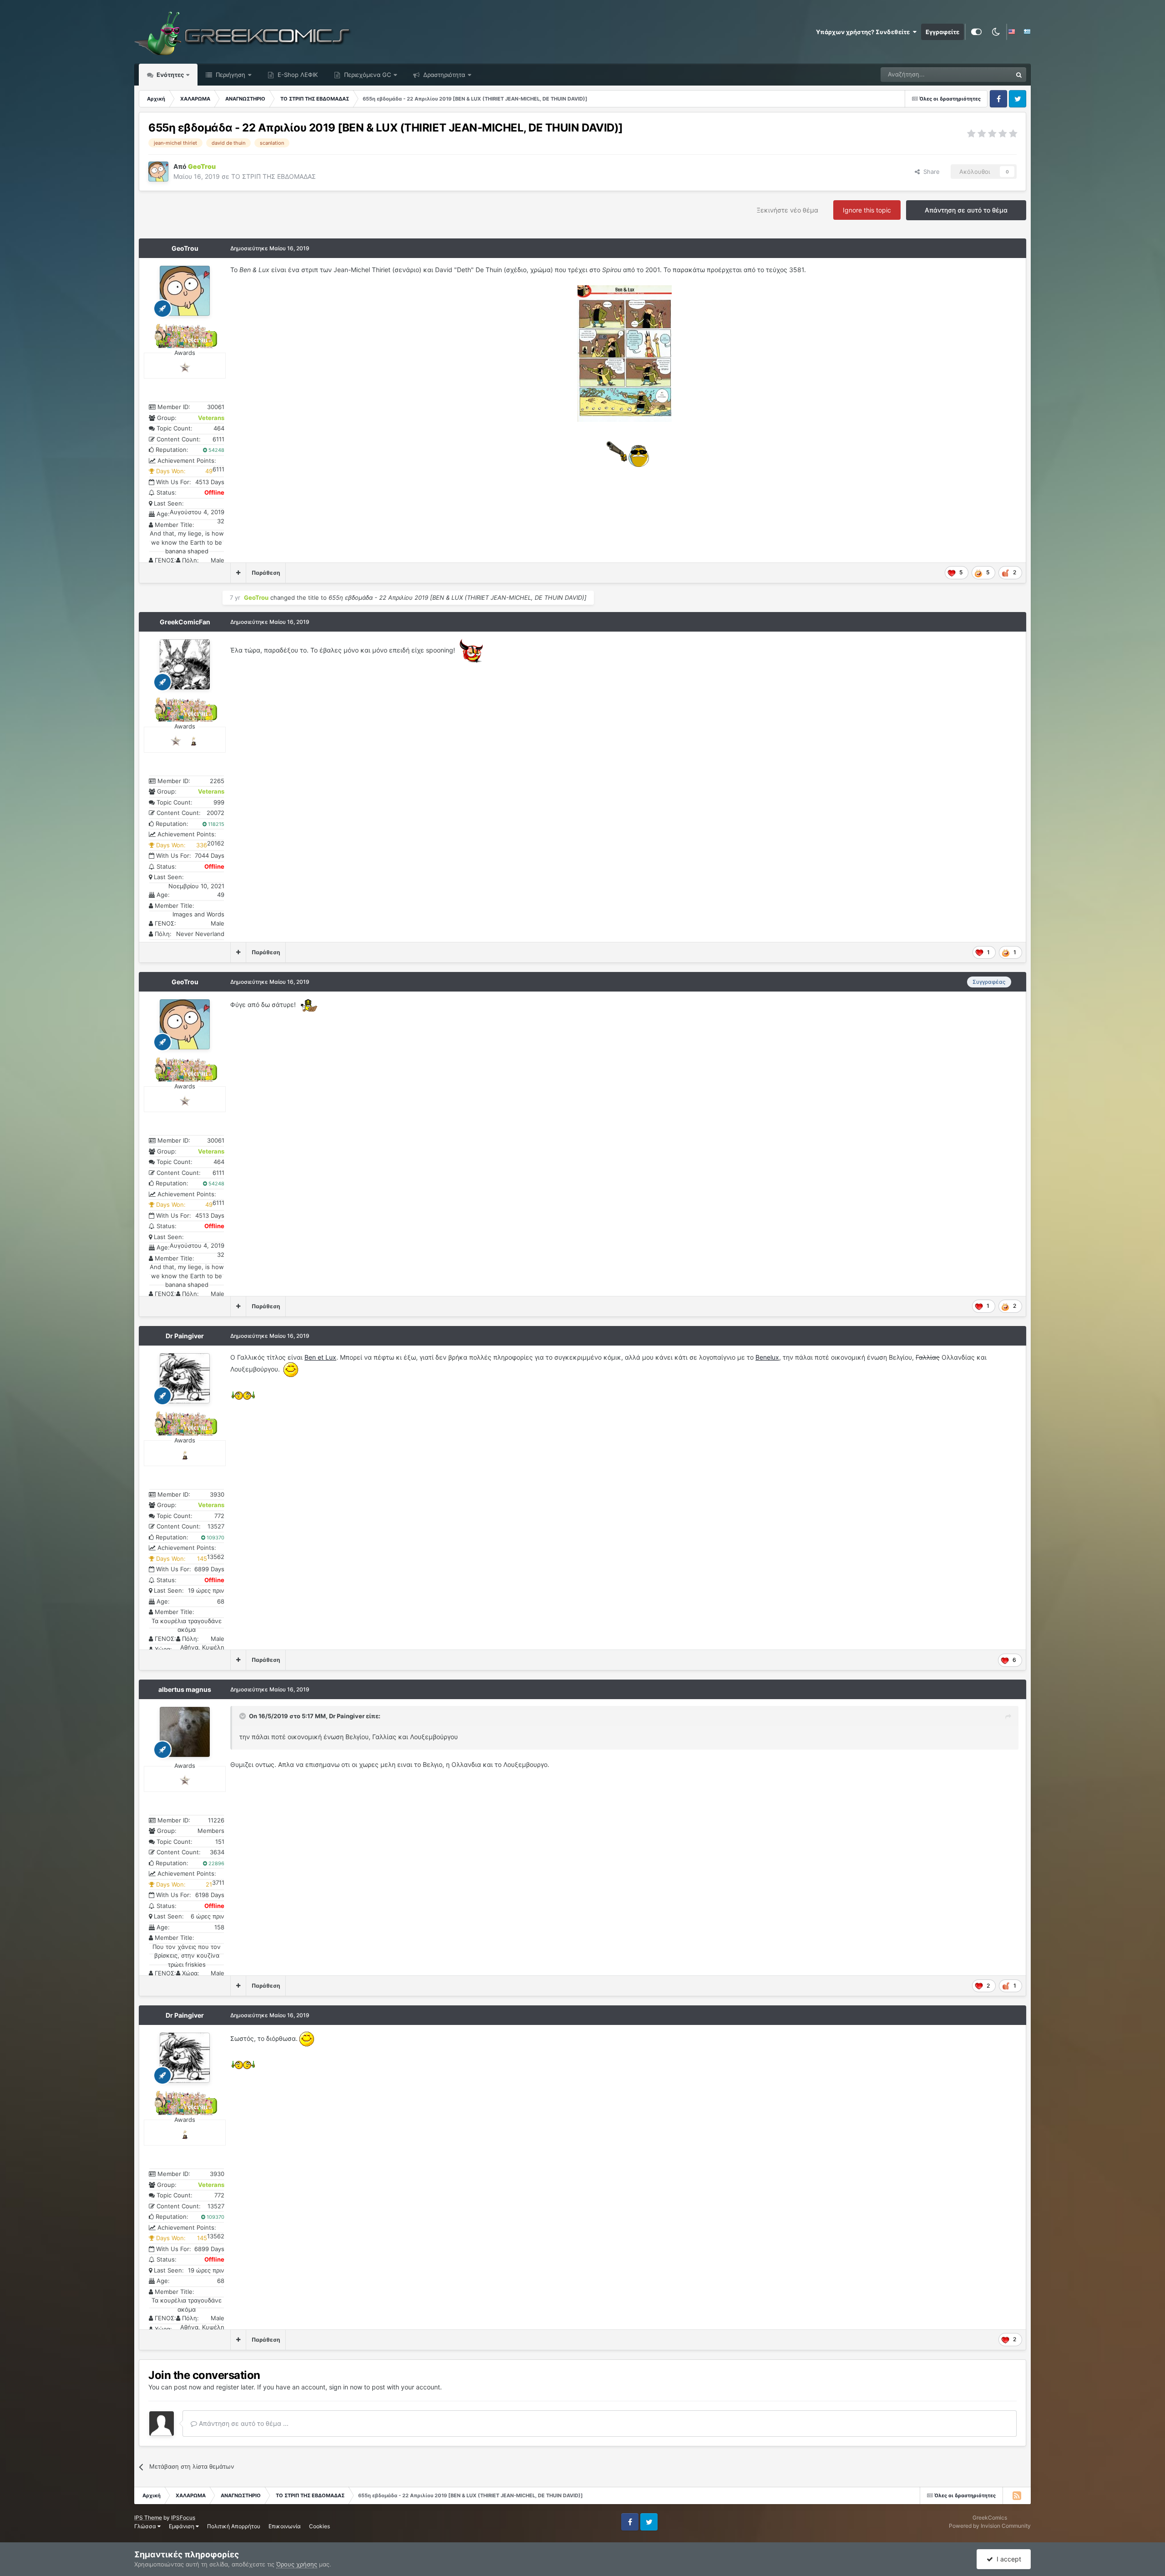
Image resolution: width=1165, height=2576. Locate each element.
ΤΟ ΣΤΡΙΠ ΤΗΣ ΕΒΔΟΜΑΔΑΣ (274, 176)
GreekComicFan (185, 622)
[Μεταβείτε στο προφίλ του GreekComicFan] (185, 664)
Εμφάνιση (182, 2526)
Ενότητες (170, 75)
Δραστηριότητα (443, 75)
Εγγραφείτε (942, 32)
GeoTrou (185, 248)
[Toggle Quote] (243, 1716)
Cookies (319, 2526)
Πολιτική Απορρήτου (234, 2526)
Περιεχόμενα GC (367, 75)
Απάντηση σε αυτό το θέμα (966, 210)
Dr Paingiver (185, 1336)
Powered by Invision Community (990, 2526)
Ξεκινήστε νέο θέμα (788, 210)
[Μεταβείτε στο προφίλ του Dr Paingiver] (185, 1378)
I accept (1007, 2559)
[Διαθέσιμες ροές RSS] (1017, 2495)
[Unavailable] (625, 353)
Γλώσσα (146, 2526)
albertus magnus (185, 1689)
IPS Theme (148, 2518)
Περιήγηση (230, 75)
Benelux (767, 1357)
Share (930, 172)
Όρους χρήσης (297, 2564)
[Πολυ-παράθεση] (238, 573)
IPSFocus (183, 2518)
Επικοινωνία (285, 2526)
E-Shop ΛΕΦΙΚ (297, 75)
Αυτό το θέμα (982, 74)
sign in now (346, 2387)
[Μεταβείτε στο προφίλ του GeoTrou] (158, 172)
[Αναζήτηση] (1019, 75)
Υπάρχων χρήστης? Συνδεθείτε (864, 32)
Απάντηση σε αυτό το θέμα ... (243, 2423)
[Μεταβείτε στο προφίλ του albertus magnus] (185, 1732)
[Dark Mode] (996, 32)
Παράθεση (266, 573)
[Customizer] (976, 32)
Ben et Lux (320, 1357)
